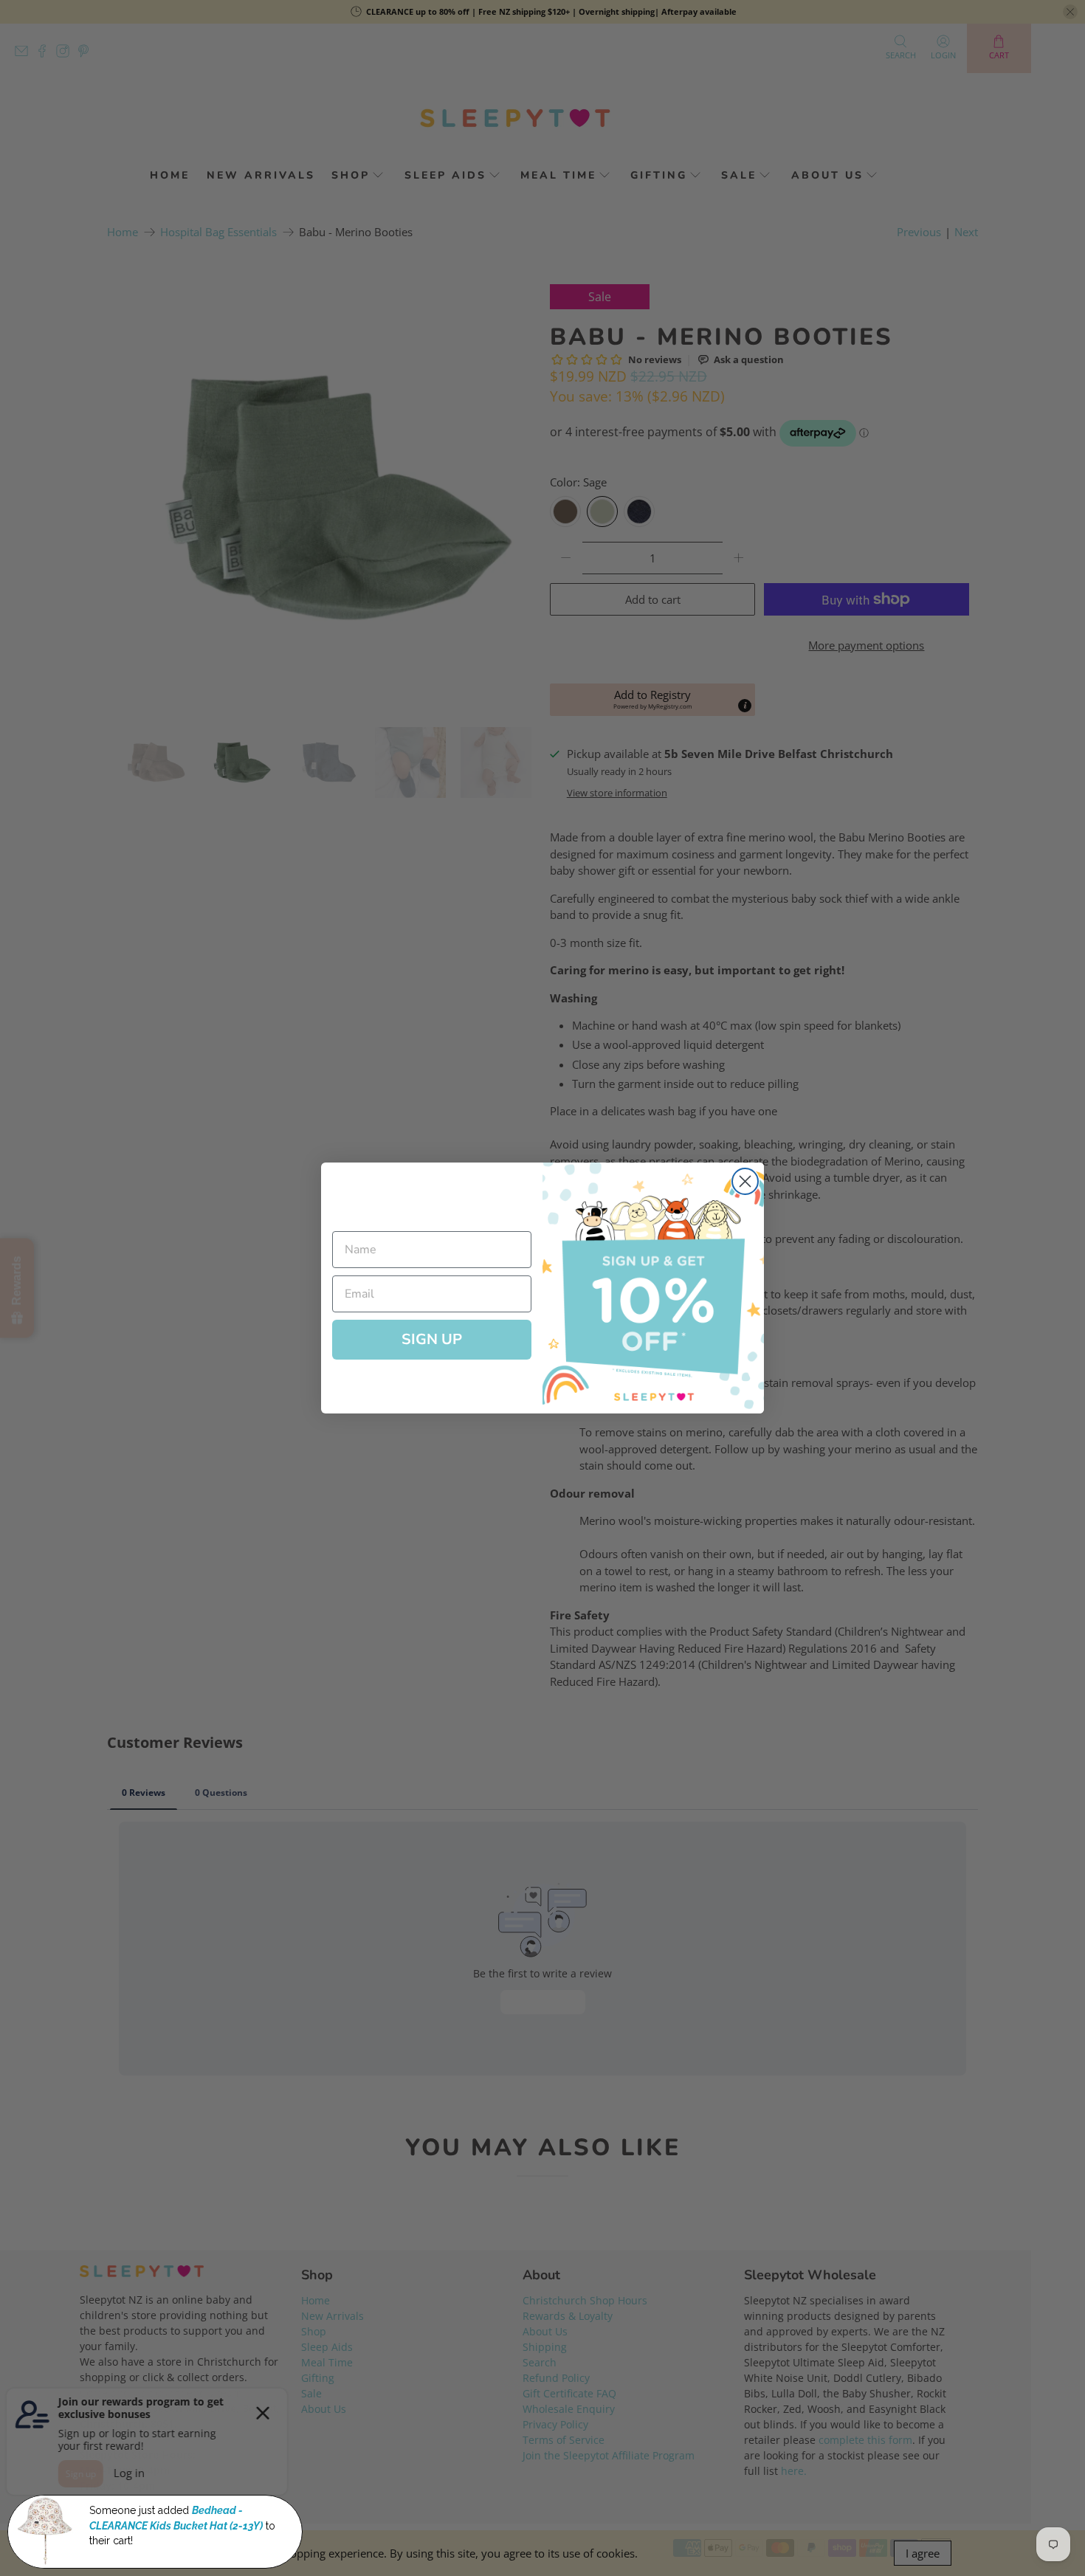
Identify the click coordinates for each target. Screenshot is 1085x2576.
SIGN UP (432, 1339)
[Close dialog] (745, 1181)
